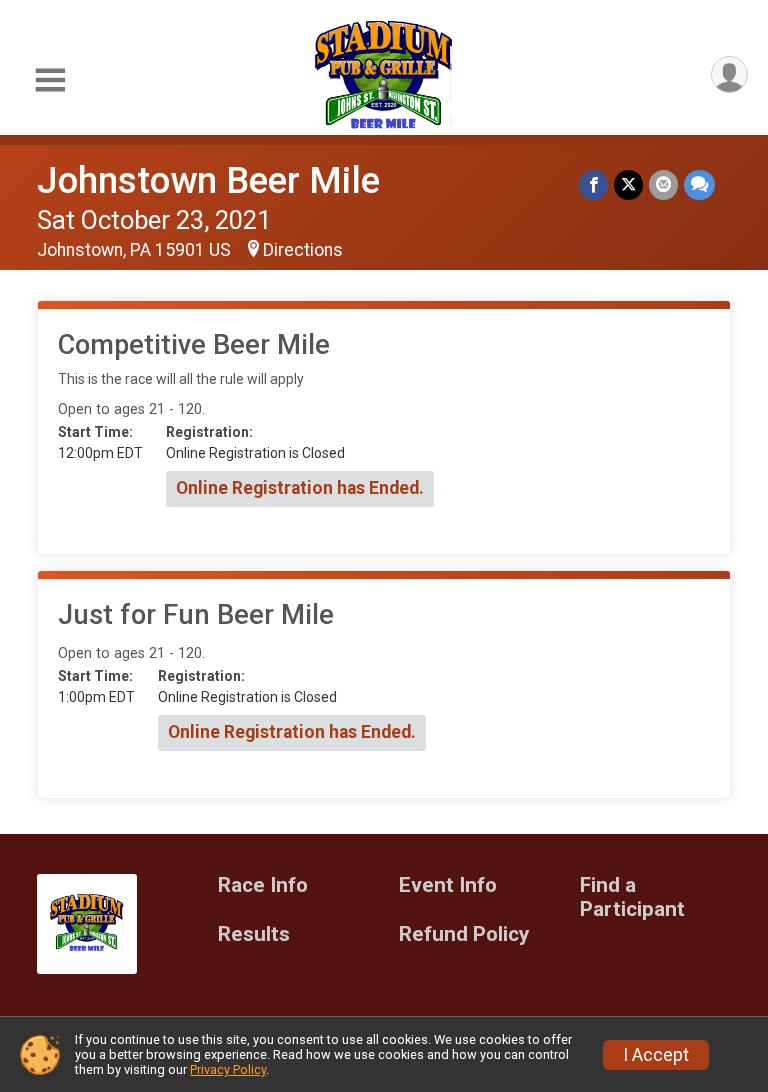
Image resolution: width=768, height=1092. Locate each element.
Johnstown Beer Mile (208, 180)
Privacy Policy (228, 1069)
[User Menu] (729, 74)
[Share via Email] (663, 184)
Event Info (448, 885)
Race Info (263, 885)
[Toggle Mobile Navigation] (50, 80)
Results (254, 934)
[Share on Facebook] (593, 184)
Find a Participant (632, 897)
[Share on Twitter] (628, 184)
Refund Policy (464, 934)
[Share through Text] (699, 184)
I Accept (656, 1055)
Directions (303, 250)
